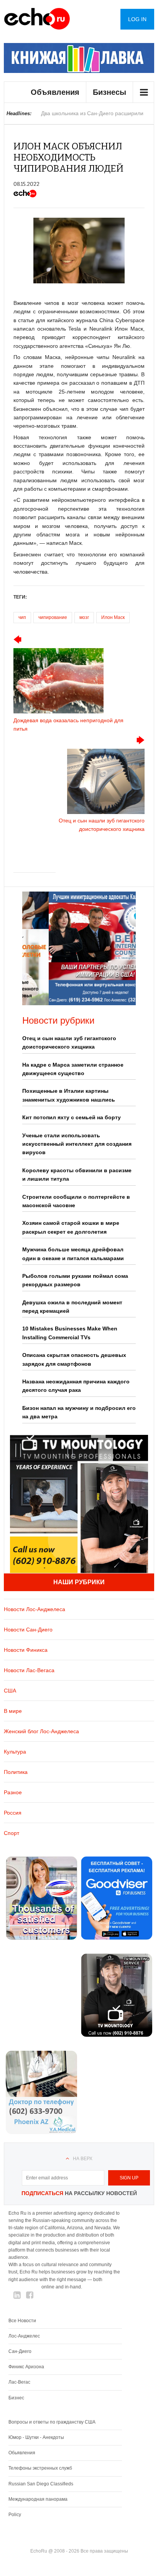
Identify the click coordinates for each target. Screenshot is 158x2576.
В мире (13, 1711)
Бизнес (16, 2398)
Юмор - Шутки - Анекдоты (36, 2437)
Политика (16, 1772)
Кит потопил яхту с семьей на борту (72, 1117)
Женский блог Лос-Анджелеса (41, 1731)
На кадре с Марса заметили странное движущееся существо (73, 1069)
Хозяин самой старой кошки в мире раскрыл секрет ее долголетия (71, 1227)
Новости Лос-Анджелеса (35, 1609)
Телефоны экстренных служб (40, 2468)
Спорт (12, 1833)
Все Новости (22, 2321)
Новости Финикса (26, 1650)
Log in (137, 19)
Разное (13, 1792)
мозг (84, 617)
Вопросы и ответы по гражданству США (52, 2422)
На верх (83, 2159)
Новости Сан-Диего (28, 1630)
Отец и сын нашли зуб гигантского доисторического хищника (69, 1042)
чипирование (53, 617)
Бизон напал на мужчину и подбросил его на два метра (79, 1412)
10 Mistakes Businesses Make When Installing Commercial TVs (70, 1333)
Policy (15, 2515)
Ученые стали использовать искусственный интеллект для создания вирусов (77, 1144)
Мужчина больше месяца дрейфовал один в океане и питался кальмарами (73, 1254)
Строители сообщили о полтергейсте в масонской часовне (76, 1201)
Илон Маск (113, 617)
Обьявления (22, 2453)
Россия (13, 1813)
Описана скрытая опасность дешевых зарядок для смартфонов (74, 1359)
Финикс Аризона (26, 2367)
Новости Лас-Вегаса (29, 1670)
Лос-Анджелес (24, 2336)
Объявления (55, 92)
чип (22, 617)
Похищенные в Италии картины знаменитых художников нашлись (69, 1095)
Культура (15, 1752)
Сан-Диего (20, 2351)
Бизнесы (109, 92)
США (10, 1691)
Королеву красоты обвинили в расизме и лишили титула (77, 1175)
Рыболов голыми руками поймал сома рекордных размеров (75, 1280)
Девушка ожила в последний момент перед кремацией (72, 1307)
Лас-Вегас (19, 2382)
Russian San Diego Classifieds (41, 2484)
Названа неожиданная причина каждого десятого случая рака (76, 1386)
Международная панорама (38, 2499)
